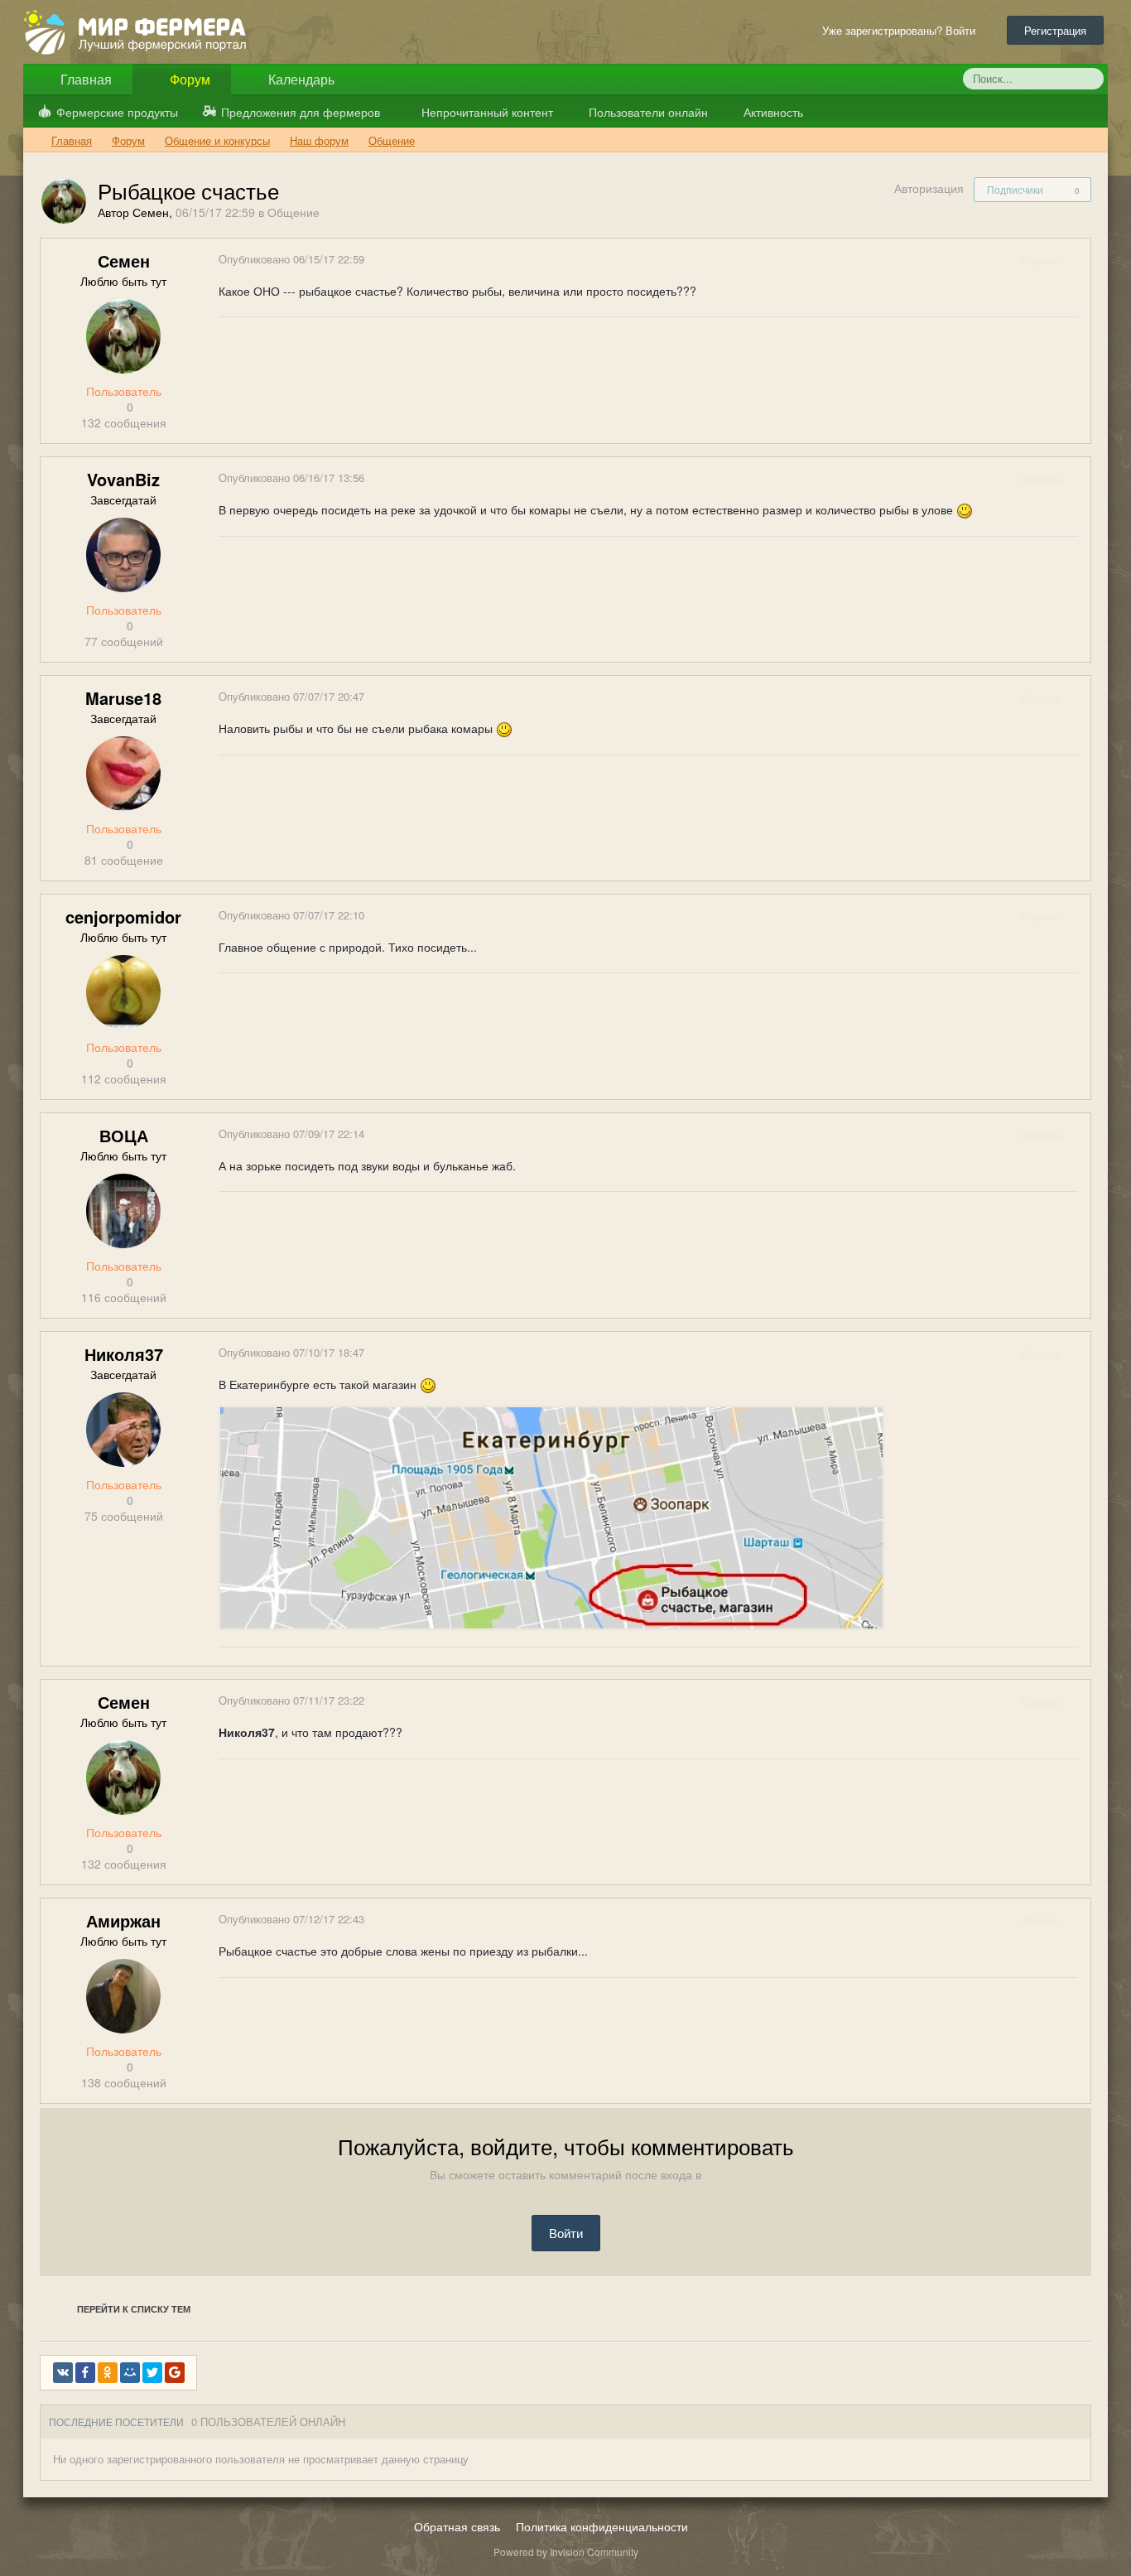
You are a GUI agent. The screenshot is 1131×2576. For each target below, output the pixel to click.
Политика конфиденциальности (602, 2526)
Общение (294, 212)
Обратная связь (457, 2526)
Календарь (300, 79)
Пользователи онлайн (647, 112)
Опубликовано (291, 259)
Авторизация (929, 188)
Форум (188, 79)
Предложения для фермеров (301, 112)
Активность (772, 112)
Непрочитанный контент (487, 112)
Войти (566, 2233)
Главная (84, 79)
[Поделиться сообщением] (1077, 260)
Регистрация (1055, 30)
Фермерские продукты (117, 112)
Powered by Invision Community (566, 2552)
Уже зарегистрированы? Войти (902, 30)
